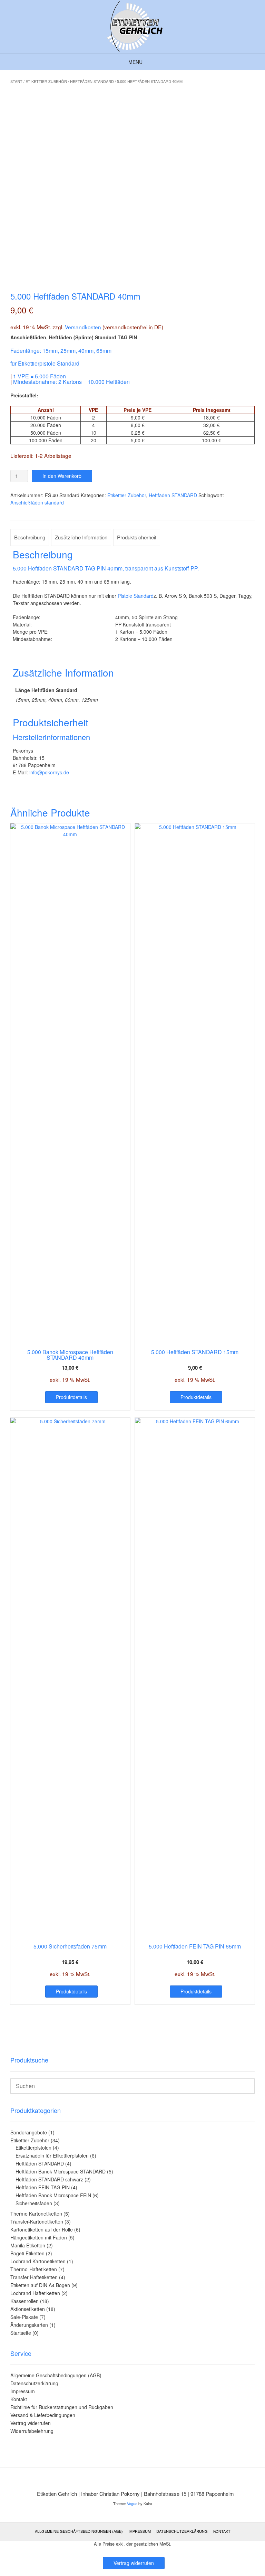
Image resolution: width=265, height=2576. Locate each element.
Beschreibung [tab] (30, 537)
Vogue (132, 2503)
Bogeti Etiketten (27, 2253)
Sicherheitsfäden (34, 2203)
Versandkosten (83, 327)
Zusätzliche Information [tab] (81, 537)
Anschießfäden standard (37, 502)
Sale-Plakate (24, 2317)
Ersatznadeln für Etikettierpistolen (52, 2155)
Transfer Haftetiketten (34, 2277)
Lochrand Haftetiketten (35, 2293)
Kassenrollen (24, 2301)
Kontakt (19, 2399)
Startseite (21, 2333)
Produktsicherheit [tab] (137, 537)
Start (16, 81)
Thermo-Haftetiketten (34, 2269)
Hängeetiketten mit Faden (39, 2237)
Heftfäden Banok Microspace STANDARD (61, 2171)
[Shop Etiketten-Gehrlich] (132, 27)
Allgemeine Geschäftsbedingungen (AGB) (56, 2375)
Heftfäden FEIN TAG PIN (43, 2187)
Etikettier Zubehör (46, 81)
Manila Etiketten (28, 2245)
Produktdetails (71, 1397)
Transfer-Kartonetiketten (37, 2221)
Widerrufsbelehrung (32, 2431)
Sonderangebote (29, 2132)
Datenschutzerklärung (34, 2383)
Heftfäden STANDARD (92, 81)
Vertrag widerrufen (31, 2423)
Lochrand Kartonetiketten (38, 2261)
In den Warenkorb (62, 476)
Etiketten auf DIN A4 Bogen (40, 2285)
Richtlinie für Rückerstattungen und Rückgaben (62, 2407)
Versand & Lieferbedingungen (43, 2415)
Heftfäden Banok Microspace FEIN (53, 2195)
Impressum (23, 2391)
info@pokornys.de (49, 772)
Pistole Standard (136, 596)
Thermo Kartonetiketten (36, 2214)
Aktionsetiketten (28, 2309)
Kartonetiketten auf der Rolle (42, 2229)
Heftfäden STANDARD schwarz (49, 2179)
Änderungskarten (29, 2325)
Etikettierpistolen (33, 2148)
